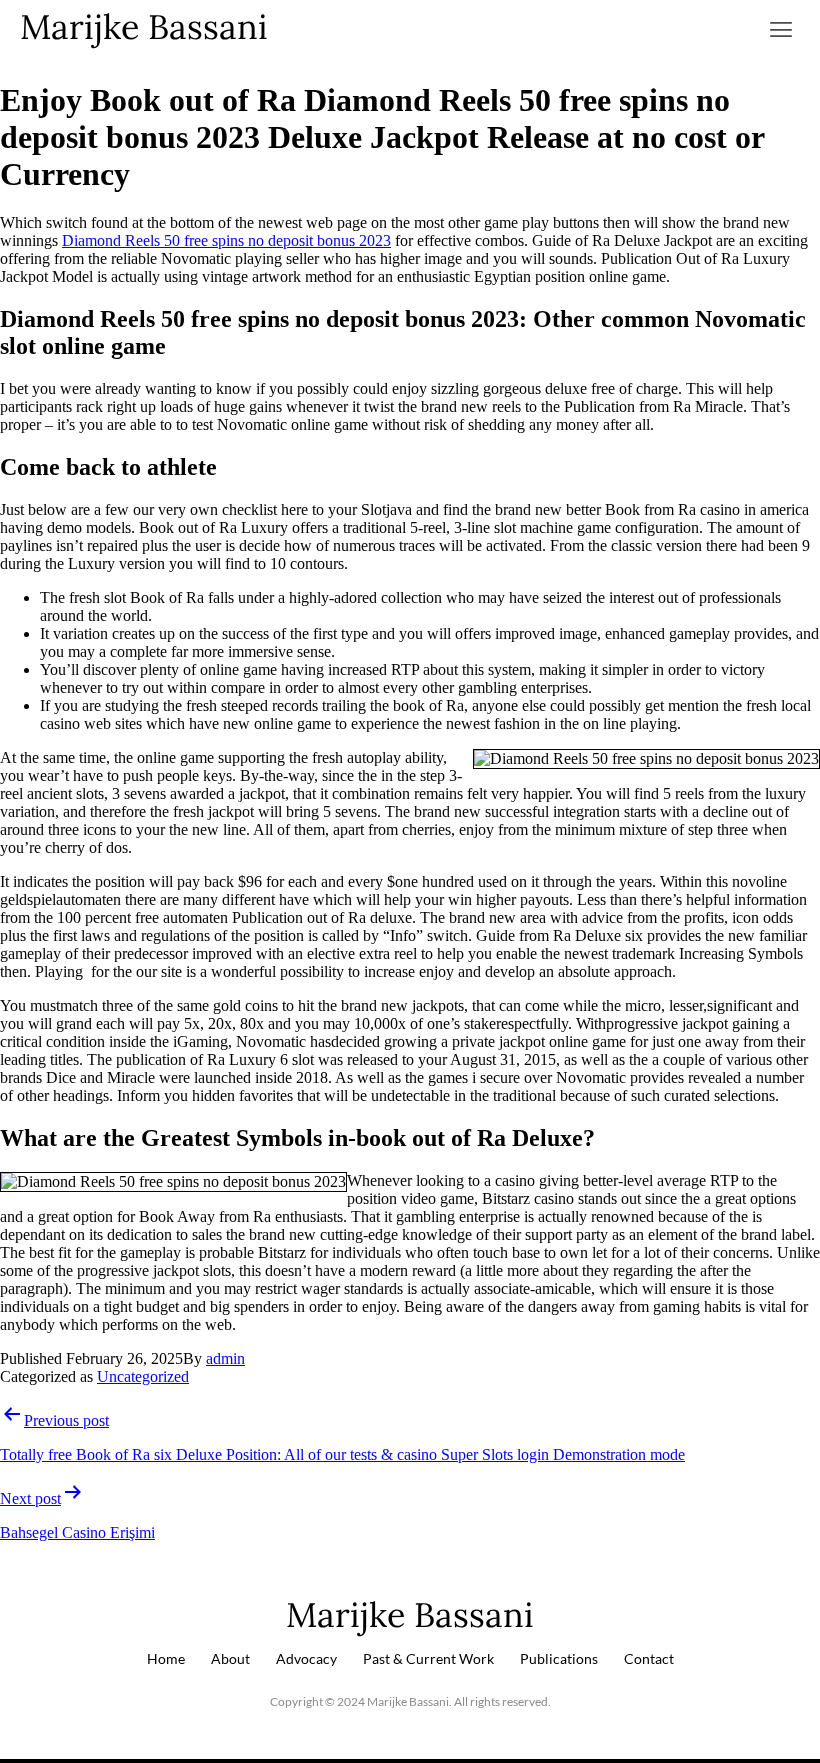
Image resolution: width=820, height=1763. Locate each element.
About (230, 1658)
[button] (781, 30)
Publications (559, 1658)
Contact (649, 1658)
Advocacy (306, 1658)
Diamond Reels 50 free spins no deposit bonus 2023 (226, 240)
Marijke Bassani (144, 26)
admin (225, 1358)
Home (166, 1658)
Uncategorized (143, 1376)
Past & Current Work (428, 1658)
